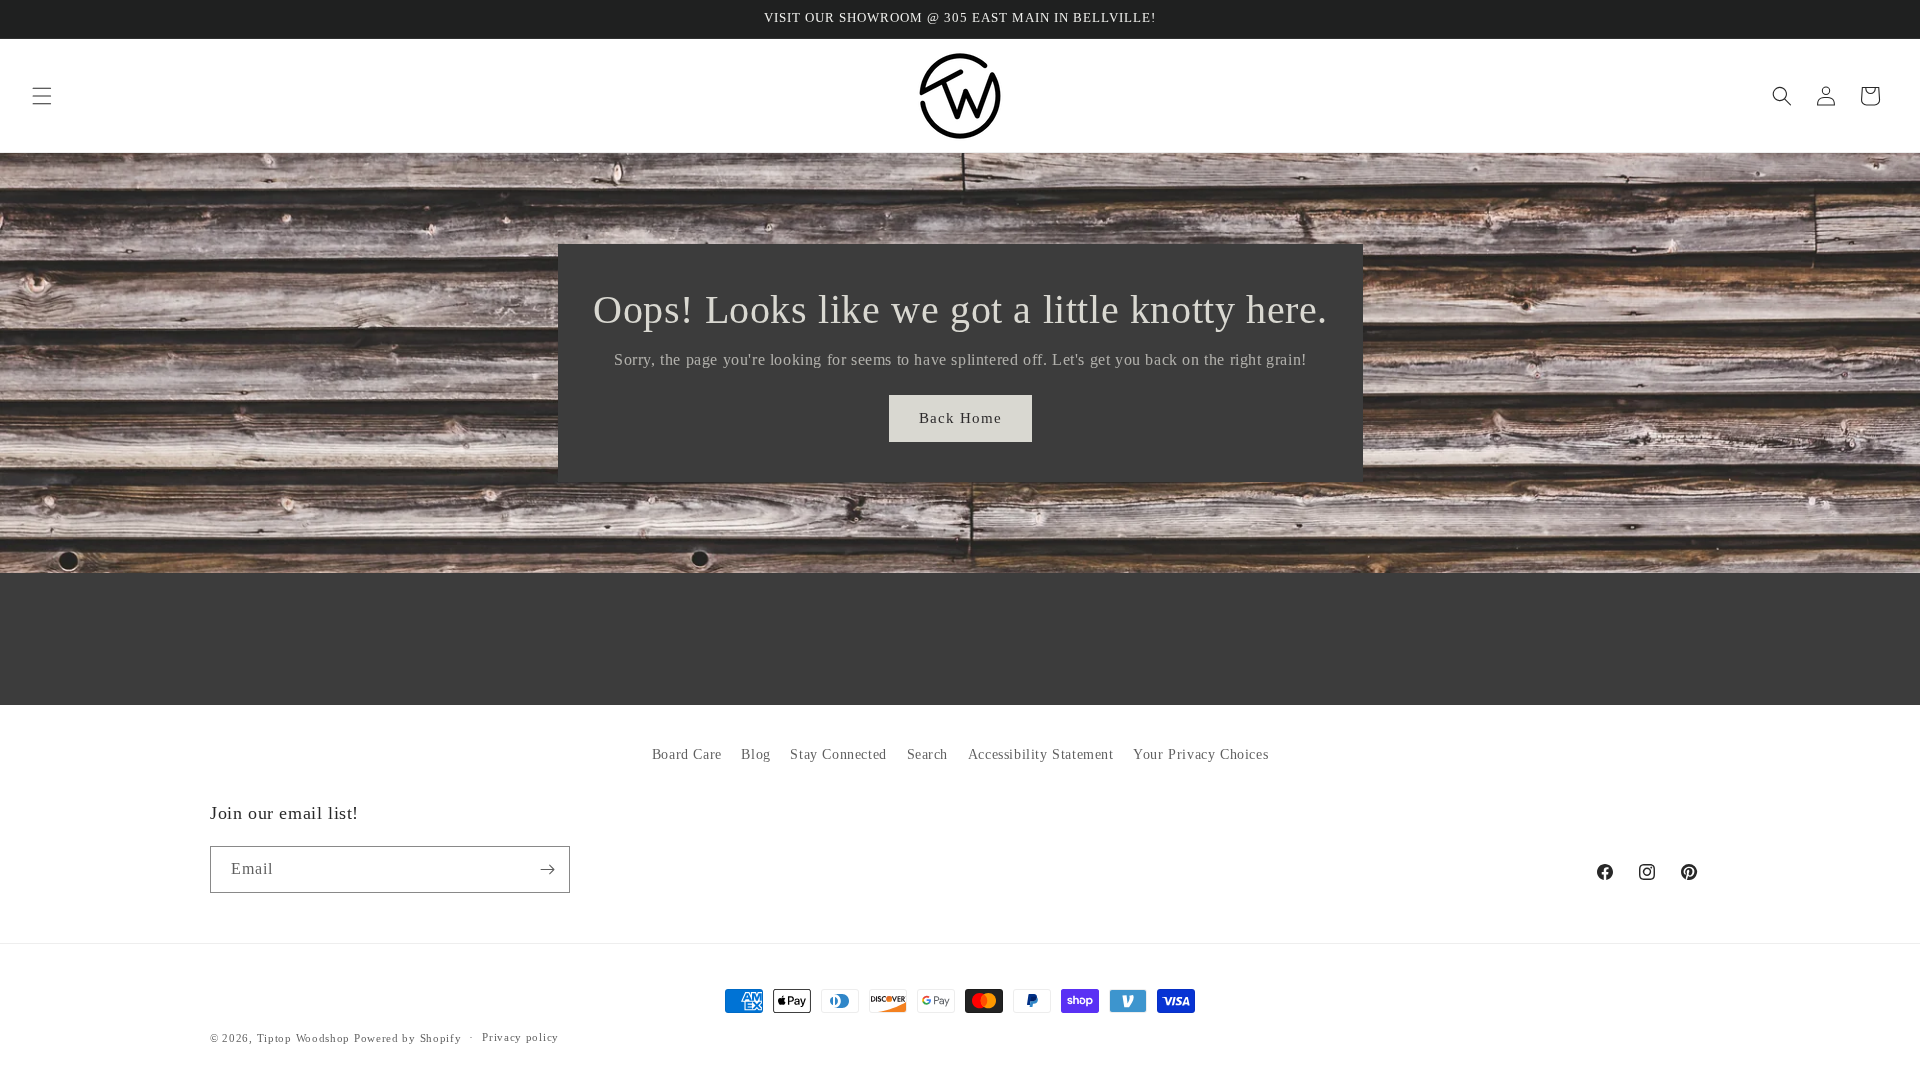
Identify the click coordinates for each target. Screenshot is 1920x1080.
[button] (42, 96)
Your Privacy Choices (1200, 754)
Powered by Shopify (408, 1038)
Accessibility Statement (1041, 754)
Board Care (687, 754)
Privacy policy (520, 1037)
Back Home (960, 418)
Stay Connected (838, 754)
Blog (755, 754)
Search (928, 754)
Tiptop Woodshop (304, 1038)
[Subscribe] (547, 869)
